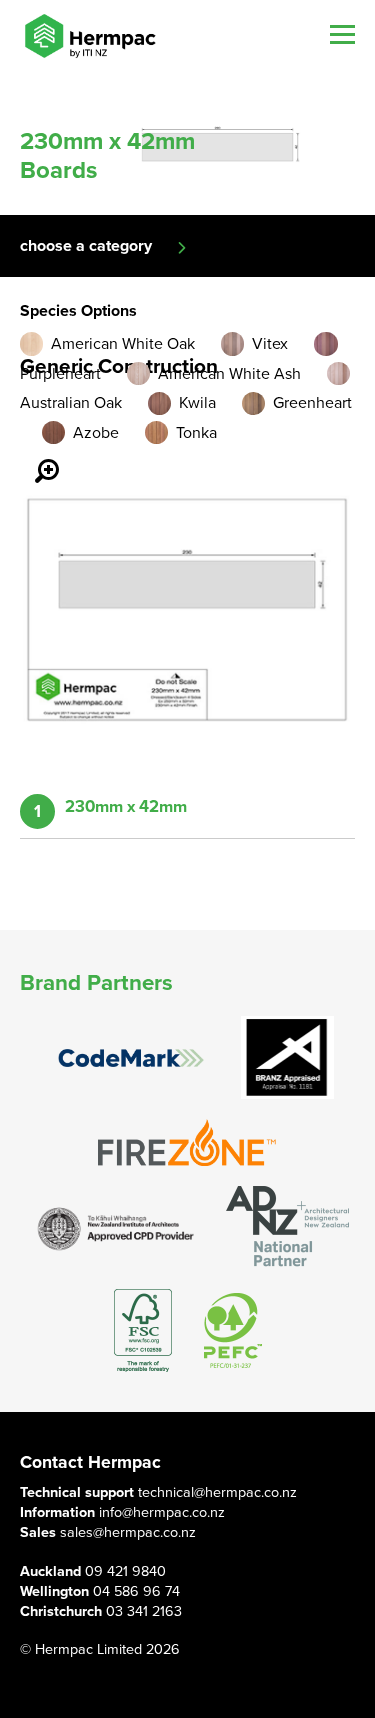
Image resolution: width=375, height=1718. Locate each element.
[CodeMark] (131, 1058)
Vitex (270, 344)
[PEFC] (233, 1330)
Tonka (196, 433)
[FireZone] (188, 1142)
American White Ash (229, 374)
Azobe (96, 433)
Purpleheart (60, 374)
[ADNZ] (287, 1227)
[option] (187, 143)
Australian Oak (71, 403)
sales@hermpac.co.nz (128, 1532)
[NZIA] (116, 1227)
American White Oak (123, 344)
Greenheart (312, 403)
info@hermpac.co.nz (162, 1512)
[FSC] (143, 1330)
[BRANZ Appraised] (288, 1057)
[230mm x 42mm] (35, 457)
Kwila (197, 403)
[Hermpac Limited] (90, 36)
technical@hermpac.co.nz (217, 1492)
